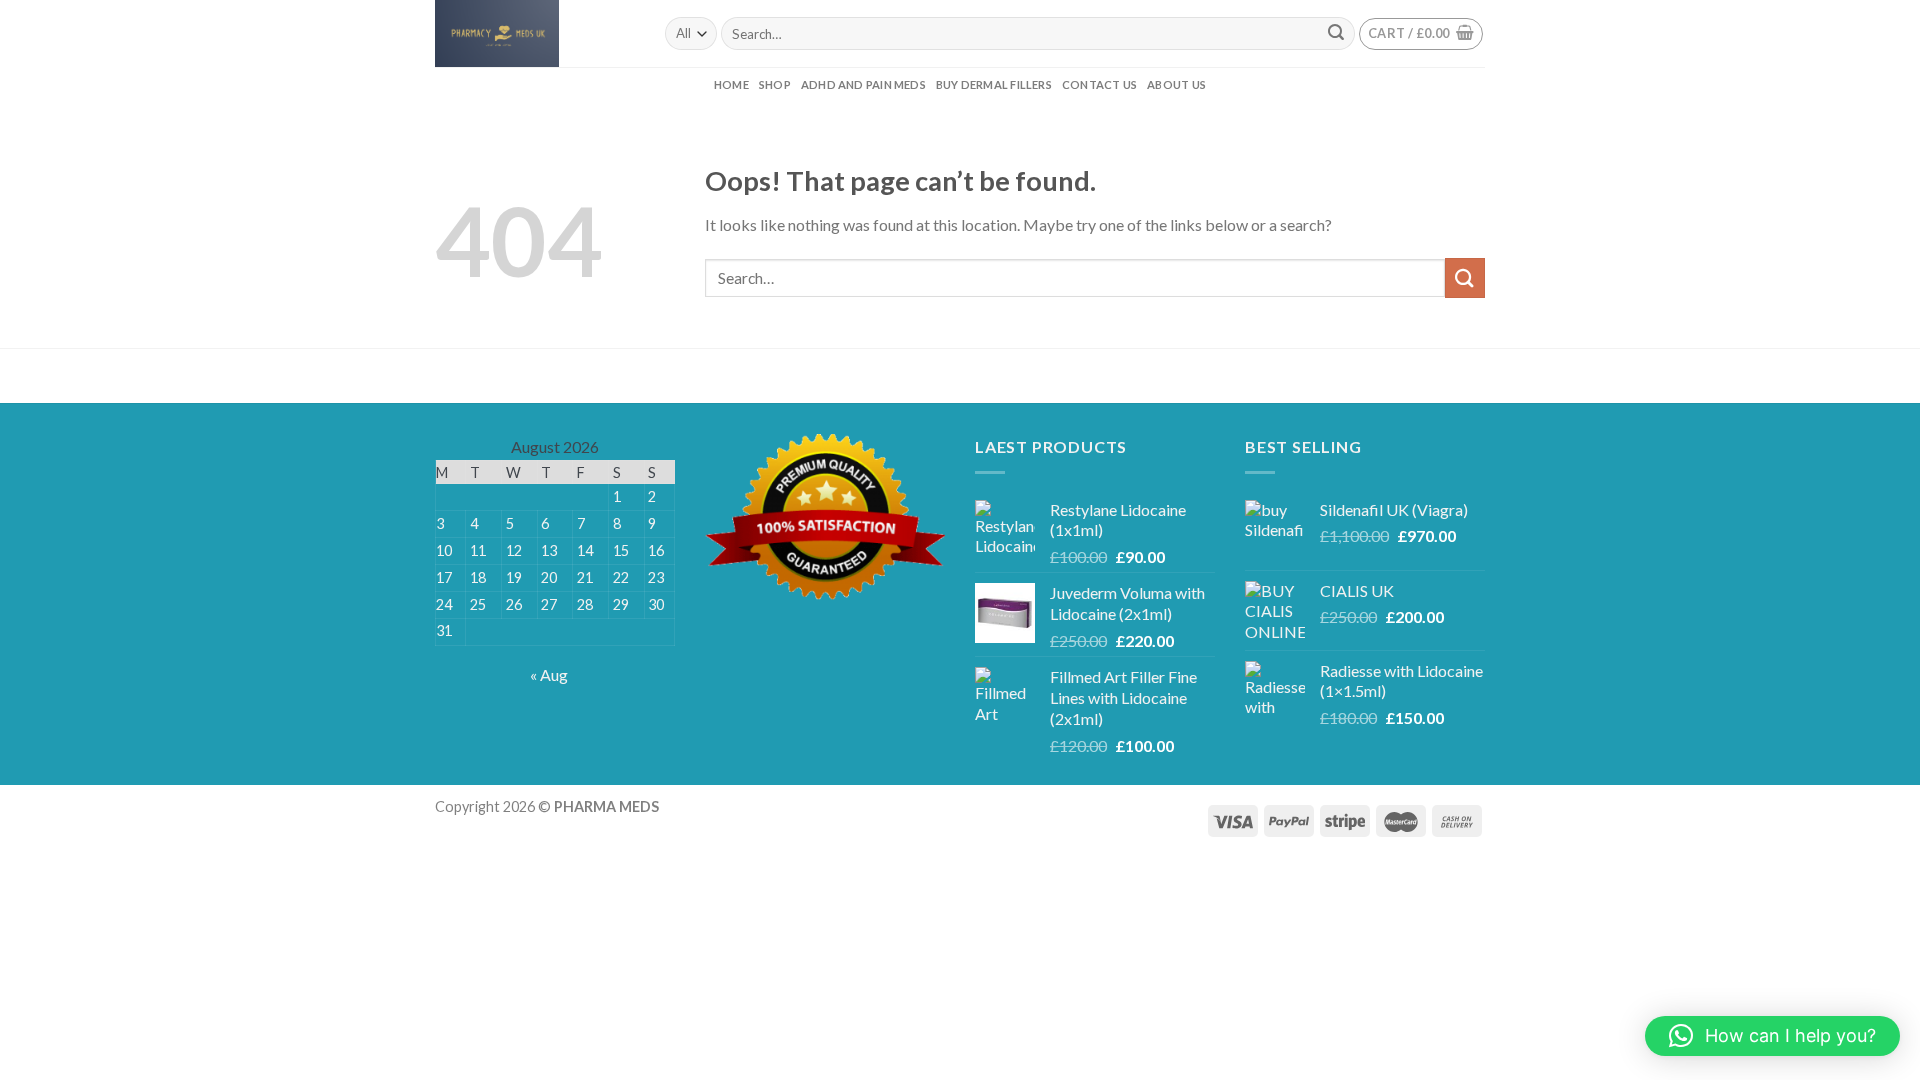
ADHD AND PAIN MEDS (863, 84)
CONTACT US (1099, 84)
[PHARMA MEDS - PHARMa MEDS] (535, 33)
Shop (775, 84)
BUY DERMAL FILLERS (994, 84)
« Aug (549, 674)
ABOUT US (1176, 84)
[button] (1772, 1036)
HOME (731, 84)
